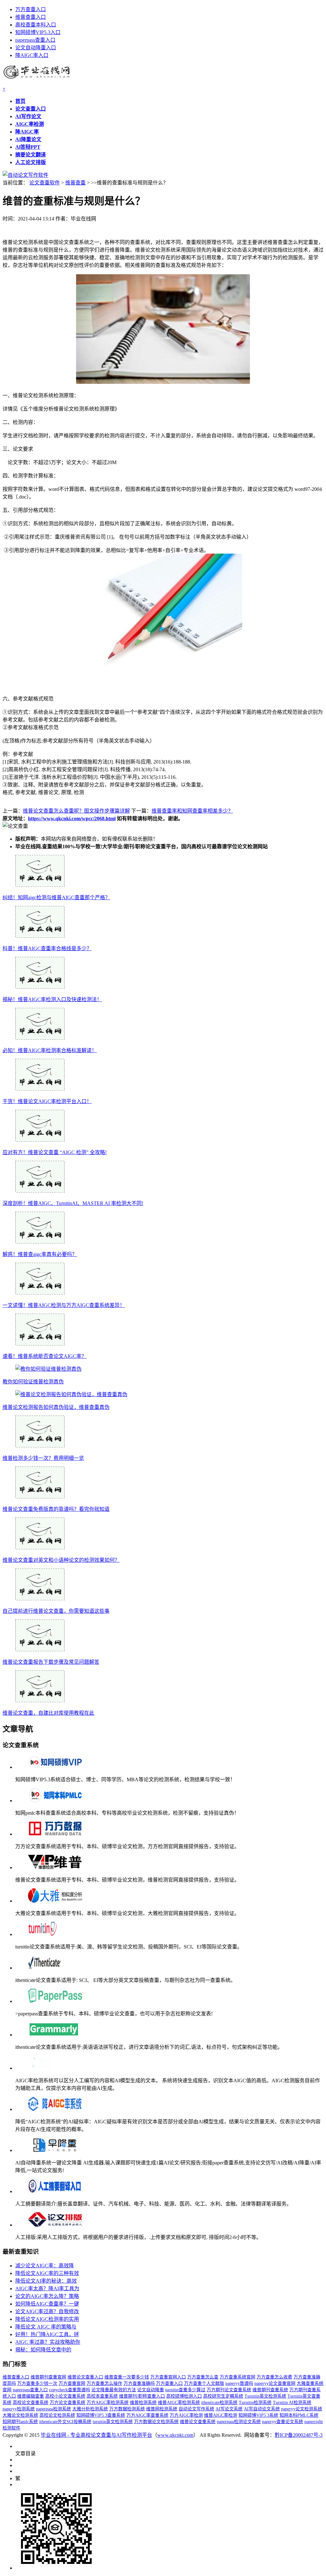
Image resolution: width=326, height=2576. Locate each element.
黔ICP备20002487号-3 (299, 2435)
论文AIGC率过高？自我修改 (47, 2311)
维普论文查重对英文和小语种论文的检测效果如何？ (61, 1560)
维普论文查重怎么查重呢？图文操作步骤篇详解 (76, 811)
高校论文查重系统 (31, 2403)
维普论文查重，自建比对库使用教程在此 (48, 1713)
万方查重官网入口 (168, 2377)
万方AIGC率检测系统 (108, 2403)
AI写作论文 (28, 116)
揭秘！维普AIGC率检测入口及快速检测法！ (52, 999)
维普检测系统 (143, 2403)
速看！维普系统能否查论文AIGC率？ (45, 1356)
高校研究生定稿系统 (223, 2396)
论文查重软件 (45, 183)
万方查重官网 (72, 2383)
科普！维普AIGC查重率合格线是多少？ (47, 948)
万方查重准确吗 (139, 2383)
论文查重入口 (31, 109)
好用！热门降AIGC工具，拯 (47, 2334)
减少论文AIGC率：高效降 (45, 2266)
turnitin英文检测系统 (113, 2422)
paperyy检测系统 (19, 2409)
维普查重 (75, 183)
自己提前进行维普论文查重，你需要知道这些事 (56, 1611)
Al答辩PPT (28, 147)
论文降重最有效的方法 (114, 2390)
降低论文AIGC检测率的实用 (47, 2319)
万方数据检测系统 (127, 2409)
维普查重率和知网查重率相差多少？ (192, 811)
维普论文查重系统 (198, 2422)
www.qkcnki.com (175, 2435)
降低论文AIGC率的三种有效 (47, 2273)
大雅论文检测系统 (20, 2415)
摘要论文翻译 (31, 155)
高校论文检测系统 (57, 2415)
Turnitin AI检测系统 (292, 2403)
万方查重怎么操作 (104, 2383)
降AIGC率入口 (32, 55)
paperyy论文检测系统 (302, 2409)
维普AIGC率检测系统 (179, 2403)
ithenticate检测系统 (219, 2403)
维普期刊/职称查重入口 (142, 2396)
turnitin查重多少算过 (185, 2390)
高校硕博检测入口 (184, 2396)
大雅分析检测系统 (90, 2409)
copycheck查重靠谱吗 (70, 2390)
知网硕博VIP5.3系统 (258, 2415)
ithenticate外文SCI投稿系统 (65, 2422)
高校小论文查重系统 (65, 2396)
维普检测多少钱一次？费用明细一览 (43, 1458)
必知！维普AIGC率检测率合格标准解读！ (50, 1050)
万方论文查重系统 (67, 2403)
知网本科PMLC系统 (299, 2415)
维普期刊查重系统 (270, 2390)
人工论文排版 (31, 162)
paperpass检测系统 (53, 2409)
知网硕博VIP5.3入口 (38, 32)
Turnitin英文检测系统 (265, 2396)
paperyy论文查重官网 (275, 2383)
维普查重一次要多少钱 (127, 2377)
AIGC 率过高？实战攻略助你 (48, 2342)
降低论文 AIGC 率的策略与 (46, 2327)
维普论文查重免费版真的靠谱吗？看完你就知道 (56, 1509)
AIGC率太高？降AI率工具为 (47, 2289)
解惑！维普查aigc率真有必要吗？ (40, 1254)
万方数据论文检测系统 (156, 2422)
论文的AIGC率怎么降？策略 (47, 2296)
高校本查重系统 (102, 2396)
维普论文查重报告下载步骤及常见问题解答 (51, 1662)
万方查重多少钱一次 (37, 2383)
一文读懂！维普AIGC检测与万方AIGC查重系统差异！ (64, 1305)
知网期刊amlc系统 (20, 2422)
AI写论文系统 (229, 2409)
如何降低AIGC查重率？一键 (47, 2304)
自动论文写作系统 (196, 2409)
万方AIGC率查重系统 (147, 2415)
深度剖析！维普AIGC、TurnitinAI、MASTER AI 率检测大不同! (73, 1203)
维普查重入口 (31, 17)
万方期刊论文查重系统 (229, 2390)
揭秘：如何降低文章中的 (43, 2350)
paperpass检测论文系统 (239, 2422)
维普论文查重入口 (85, 2377)
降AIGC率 (27, 132)
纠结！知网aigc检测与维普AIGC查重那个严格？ (56, 897)
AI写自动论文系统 (262, 2409)
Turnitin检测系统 (255, 2403)
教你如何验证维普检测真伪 (33, 1382)
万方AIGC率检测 (186, 2415)
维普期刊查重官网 (48, 2377)
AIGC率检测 (30, 124)
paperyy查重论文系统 (283, 2422)
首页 (20, 101)
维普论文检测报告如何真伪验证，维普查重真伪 (56, 1407)
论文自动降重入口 (36, 48)
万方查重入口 (31, 9)
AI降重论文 (28, 139)
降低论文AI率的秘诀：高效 (46, 2281)
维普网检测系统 (162, 2409)
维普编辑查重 (31, 2396)
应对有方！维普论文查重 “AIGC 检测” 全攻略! (55, 1152)
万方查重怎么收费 (274, 2377)
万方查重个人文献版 (204, 2383)
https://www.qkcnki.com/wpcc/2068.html (72, 818)
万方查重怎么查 (203, 2377)
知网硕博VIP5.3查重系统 (101, 2415)
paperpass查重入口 (35, 40)
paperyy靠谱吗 (239, 2383)
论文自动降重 (151, 2390)
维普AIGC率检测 (221, 2415)
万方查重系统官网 (237, 2377)
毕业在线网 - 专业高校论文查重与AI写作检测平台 (96, 2435)
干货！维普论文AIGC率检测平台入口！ (47, 1101)
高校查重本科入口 (36, 25)
